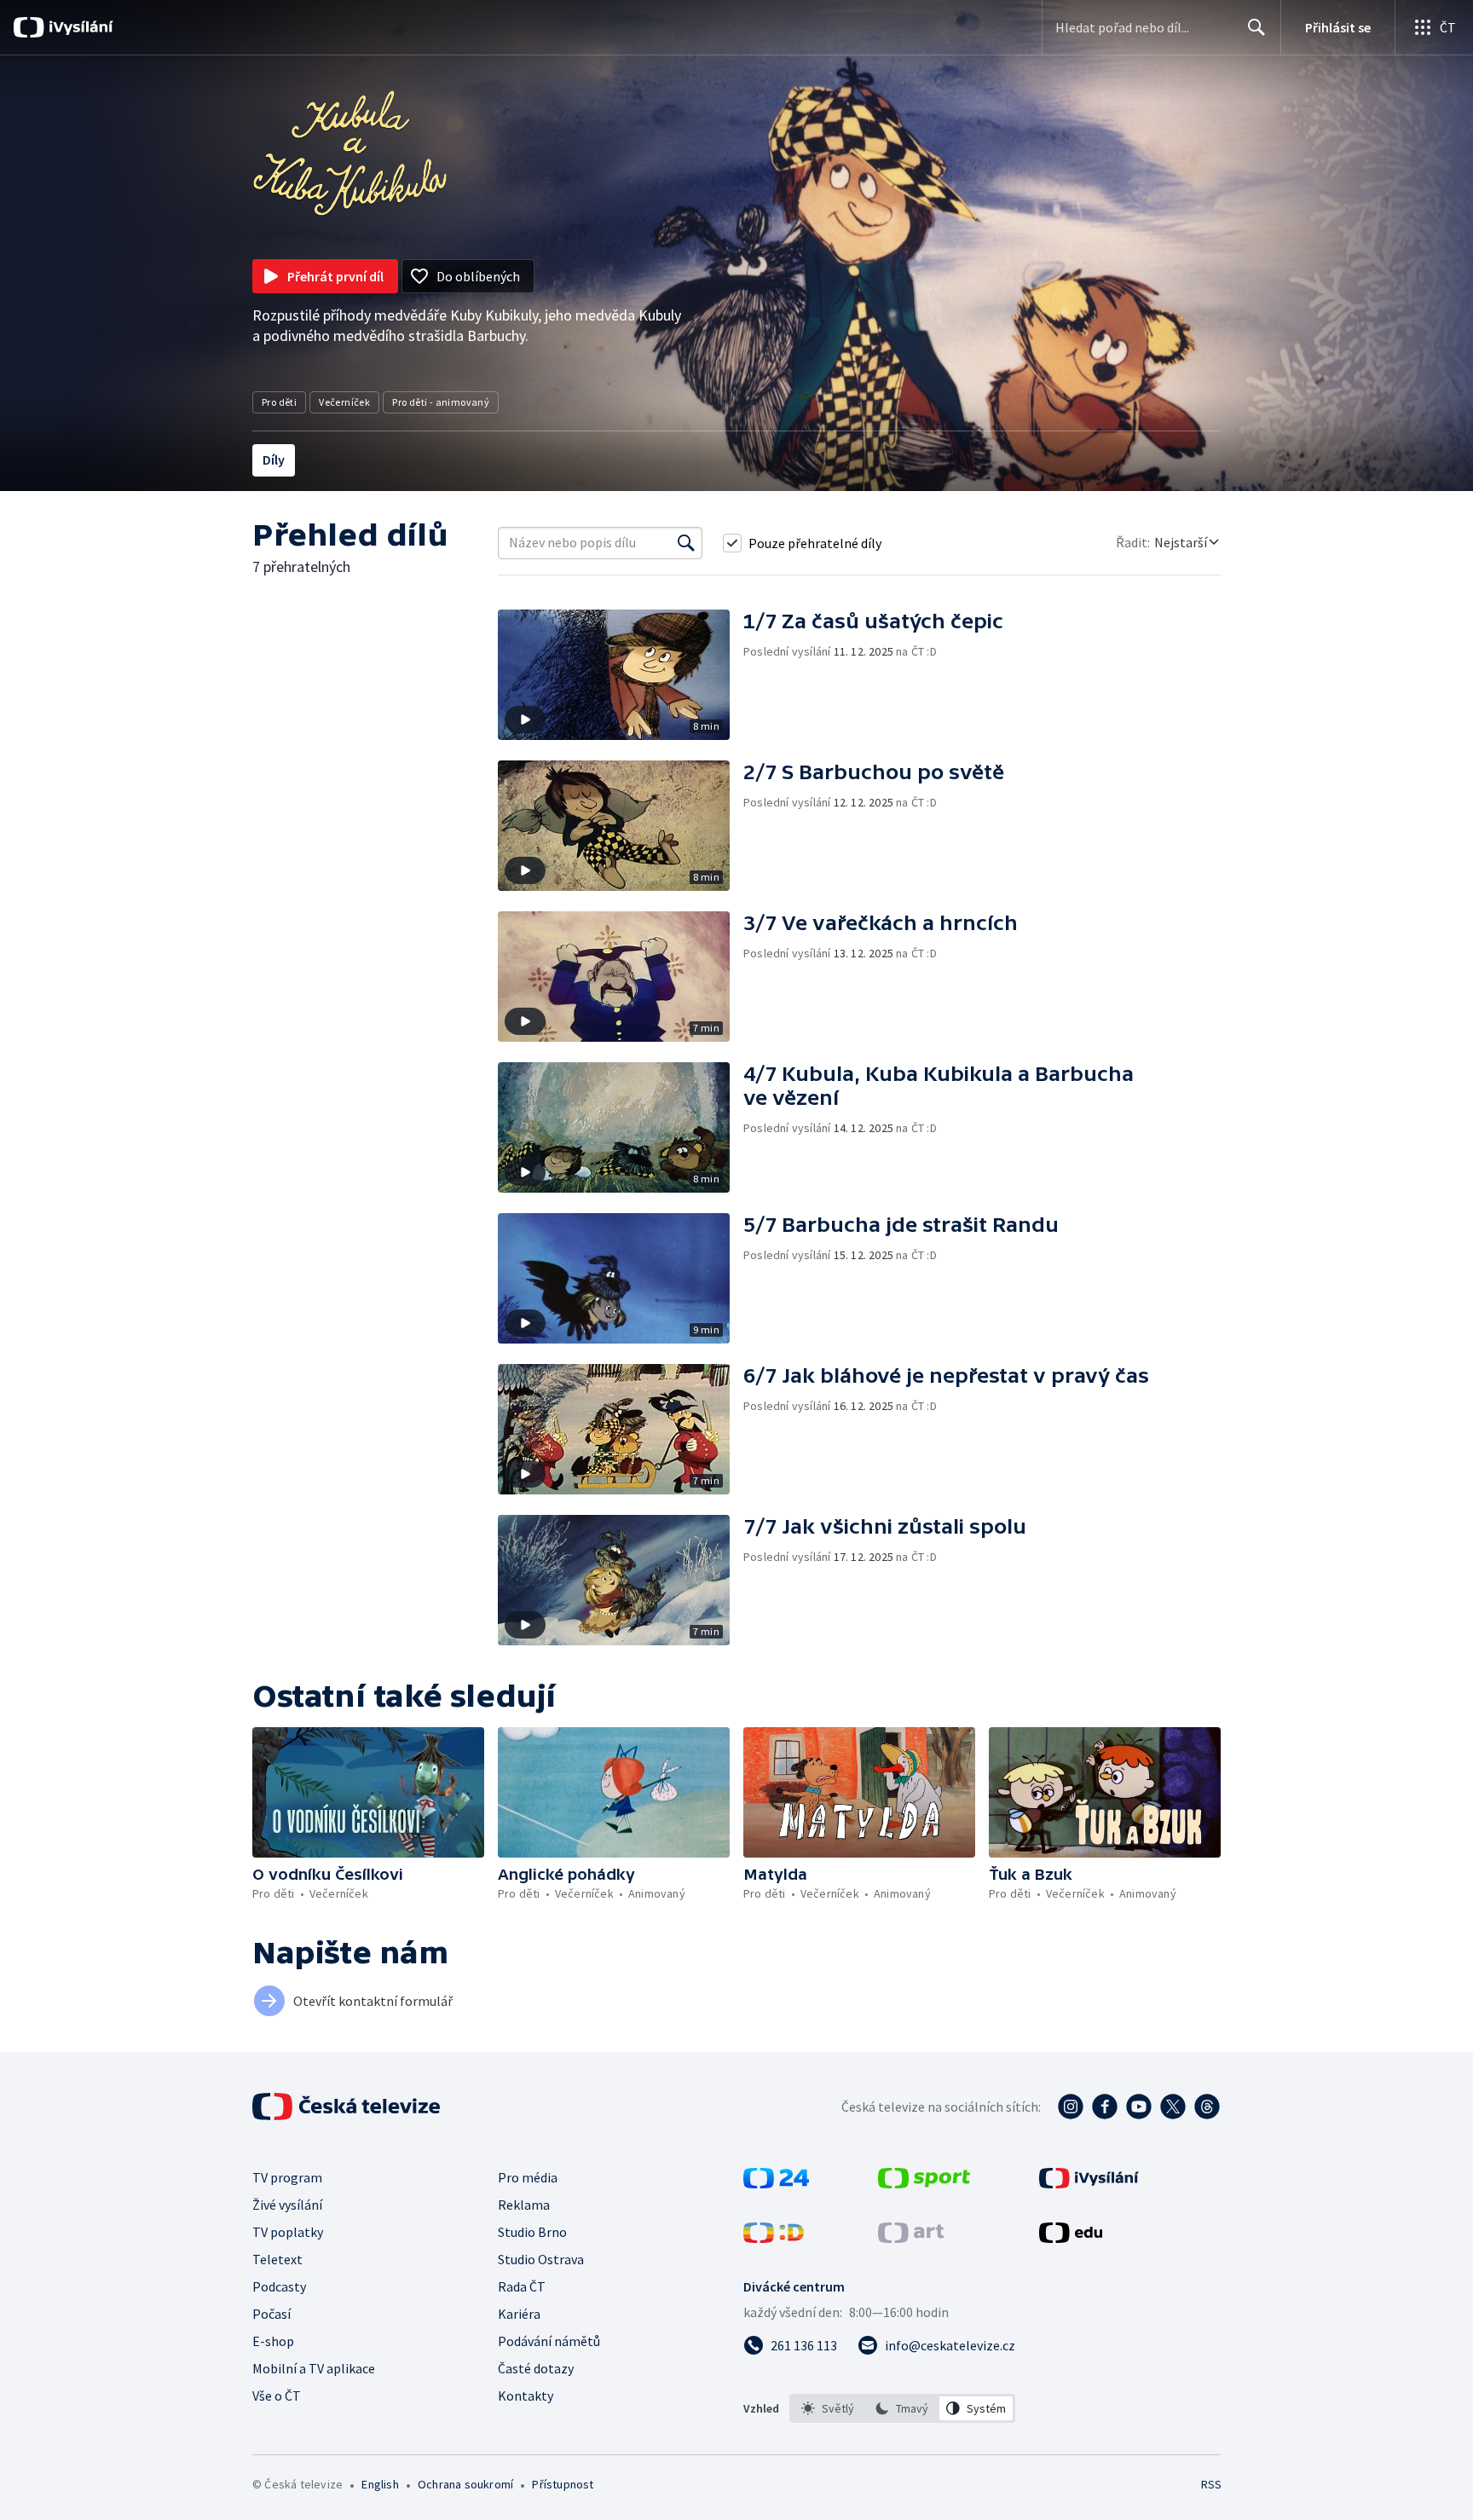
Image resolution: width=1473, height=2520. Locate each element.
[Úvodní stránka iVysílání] (79, 27)
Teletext (277, 2259)
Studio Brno (532, 2232)
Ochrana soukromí (465, 2484)
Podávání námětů (549, 2341)
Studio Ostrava (541, 2259)
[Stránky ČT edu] (1071, 2238)
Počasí (271, 2314)
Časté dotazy (536, 2368)
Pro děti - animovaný (441, 402)
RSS (1211, 2484)
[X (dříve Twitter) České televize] (1173, 2107)
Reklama (524, 2205)
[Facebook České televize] (1105, 2107)
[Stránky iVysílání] (1089, 2183)
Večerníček (344, 402)
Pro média (528, 2177)
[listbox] (902, 2408)
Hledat (1256, 27)
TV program (287, 2177)
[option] (828, 2408)
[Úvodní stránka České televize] (348, 2107)
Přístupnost (563, 2484)
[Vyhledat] (686, 543)
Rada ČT (522, 2286)
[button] (621, 675)
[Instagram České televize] (1071, 2107)
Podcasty (279, 2286)
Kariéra (519, 2314)
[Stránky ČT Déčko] (774, 2238)
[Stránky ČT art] (911, 2238)
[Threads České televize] (1207, 2107)
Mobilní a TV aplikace (314, 2368)
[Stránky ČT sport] (924, 2183)
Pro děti (279, 402)
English (380, 2484)
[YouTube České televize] (1139, 2107)
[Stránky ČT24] (776, 2183)
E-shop (273, 2341)
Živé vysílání (287, 2205)
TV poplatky (288, 2232)
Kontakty (526, 2396)
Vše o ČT (277, 2396)
